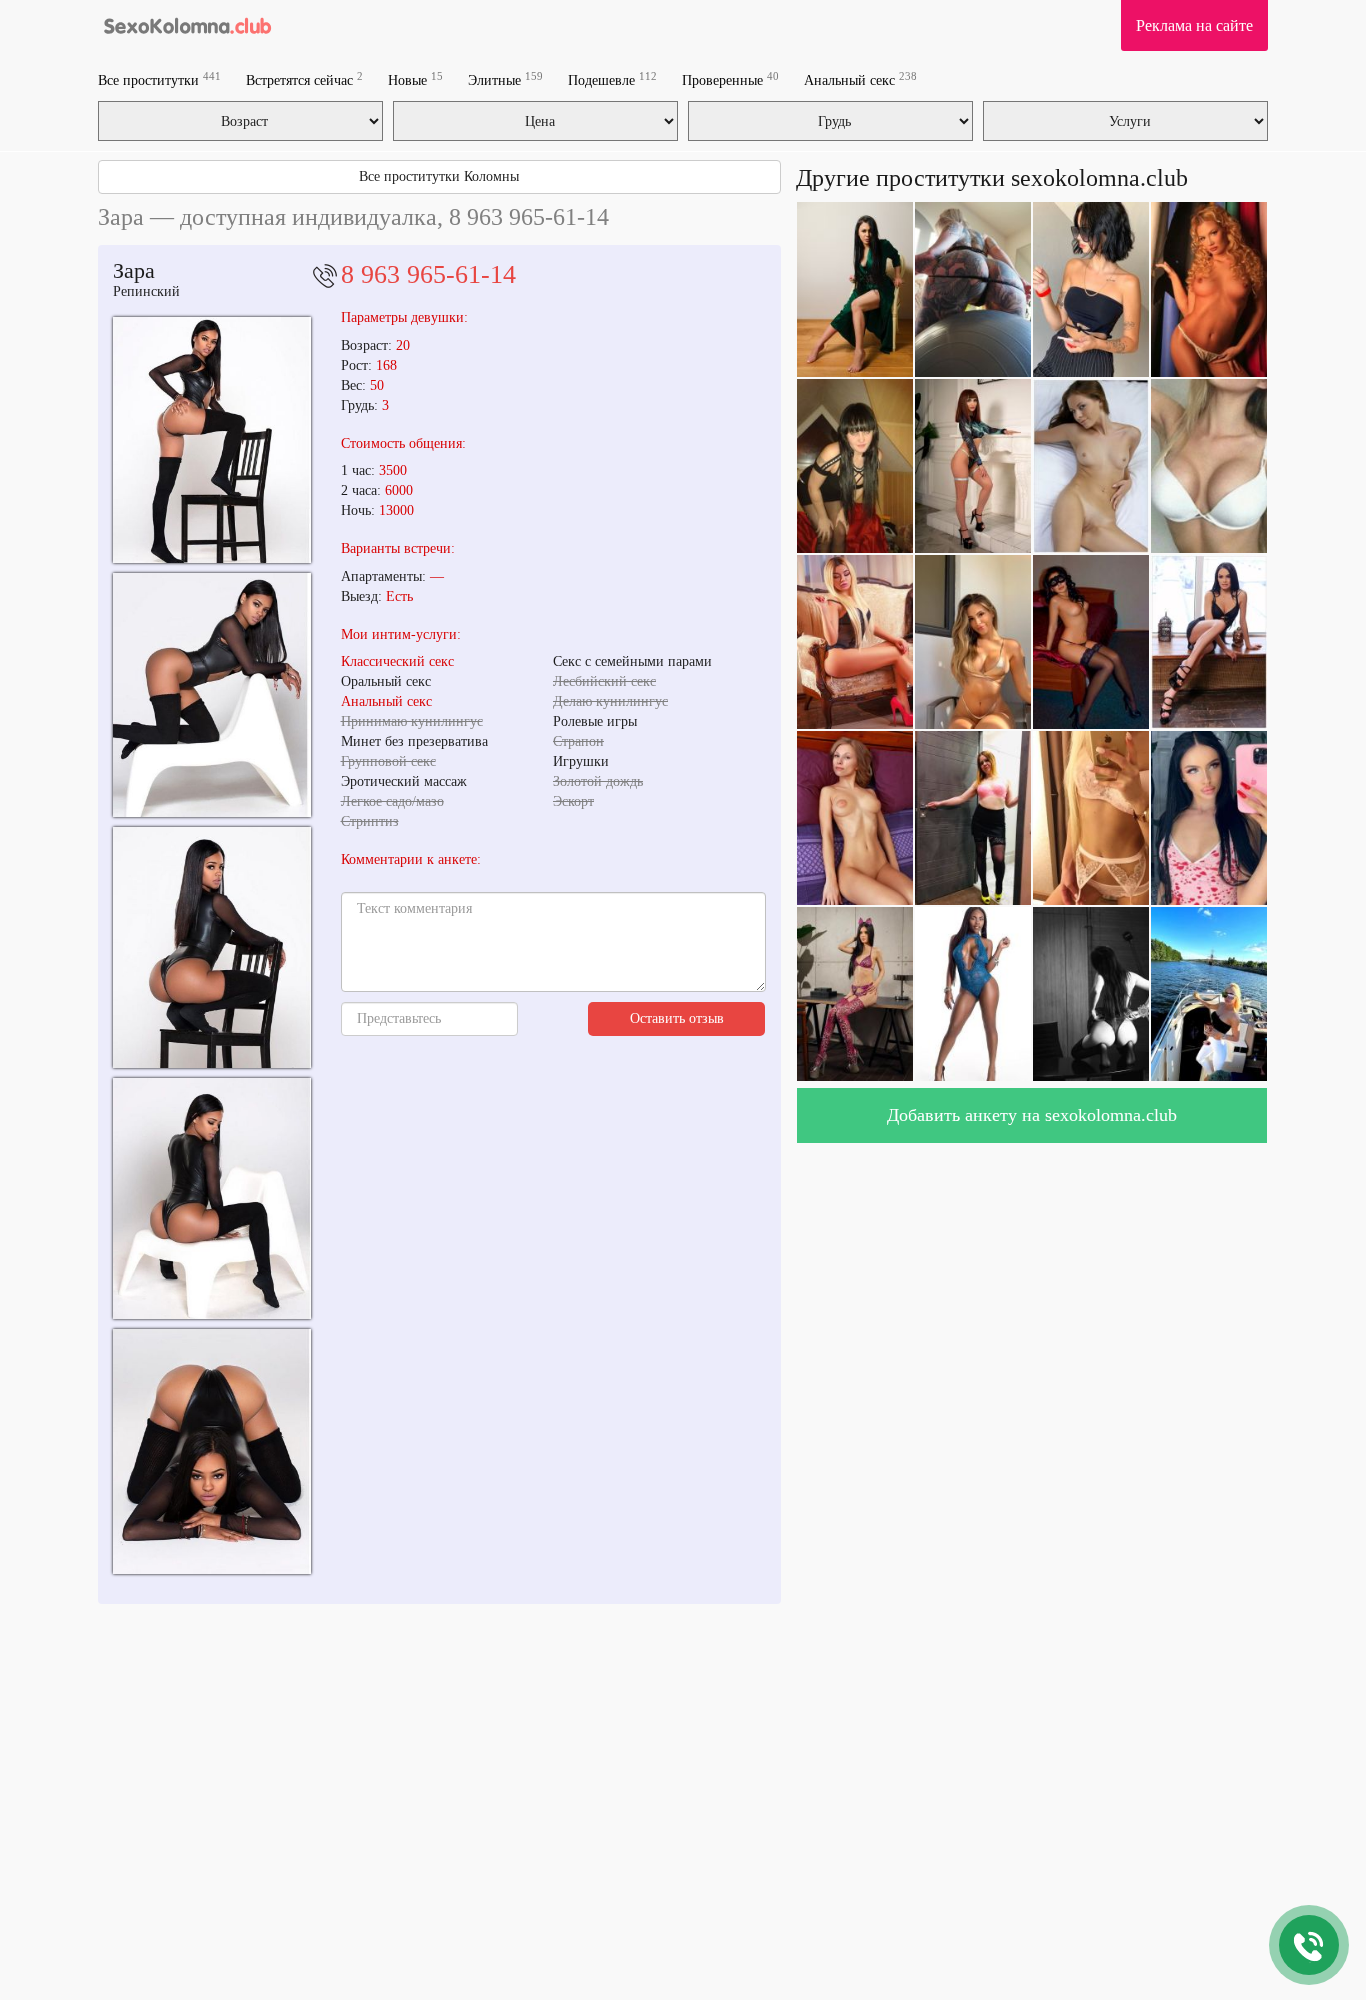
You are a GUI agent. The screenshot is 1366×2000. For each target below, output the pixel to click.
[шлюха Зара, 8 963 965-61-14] (212, 1198)
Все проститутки (159, 79)
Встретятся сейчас (304, 79)
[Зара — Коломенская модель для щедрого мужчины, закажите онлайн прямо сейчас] (212, 1451)
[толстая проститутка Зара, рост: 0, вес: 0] (212, 947)
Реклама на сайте (1194, 25)
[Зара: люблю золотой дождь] (212, 440)
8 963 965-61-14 (428, 274)
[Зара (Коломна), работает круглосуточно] (212, 695)
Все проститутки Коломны (439, 176)
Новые (415, 79)
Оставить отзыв (677, 1018)
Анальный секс (860, 79)
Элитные (505, 79)
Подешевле (612, 79)
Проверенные (730, 79)
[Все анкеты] (187, 25)
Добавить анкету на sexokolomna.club (1032, 1115)
